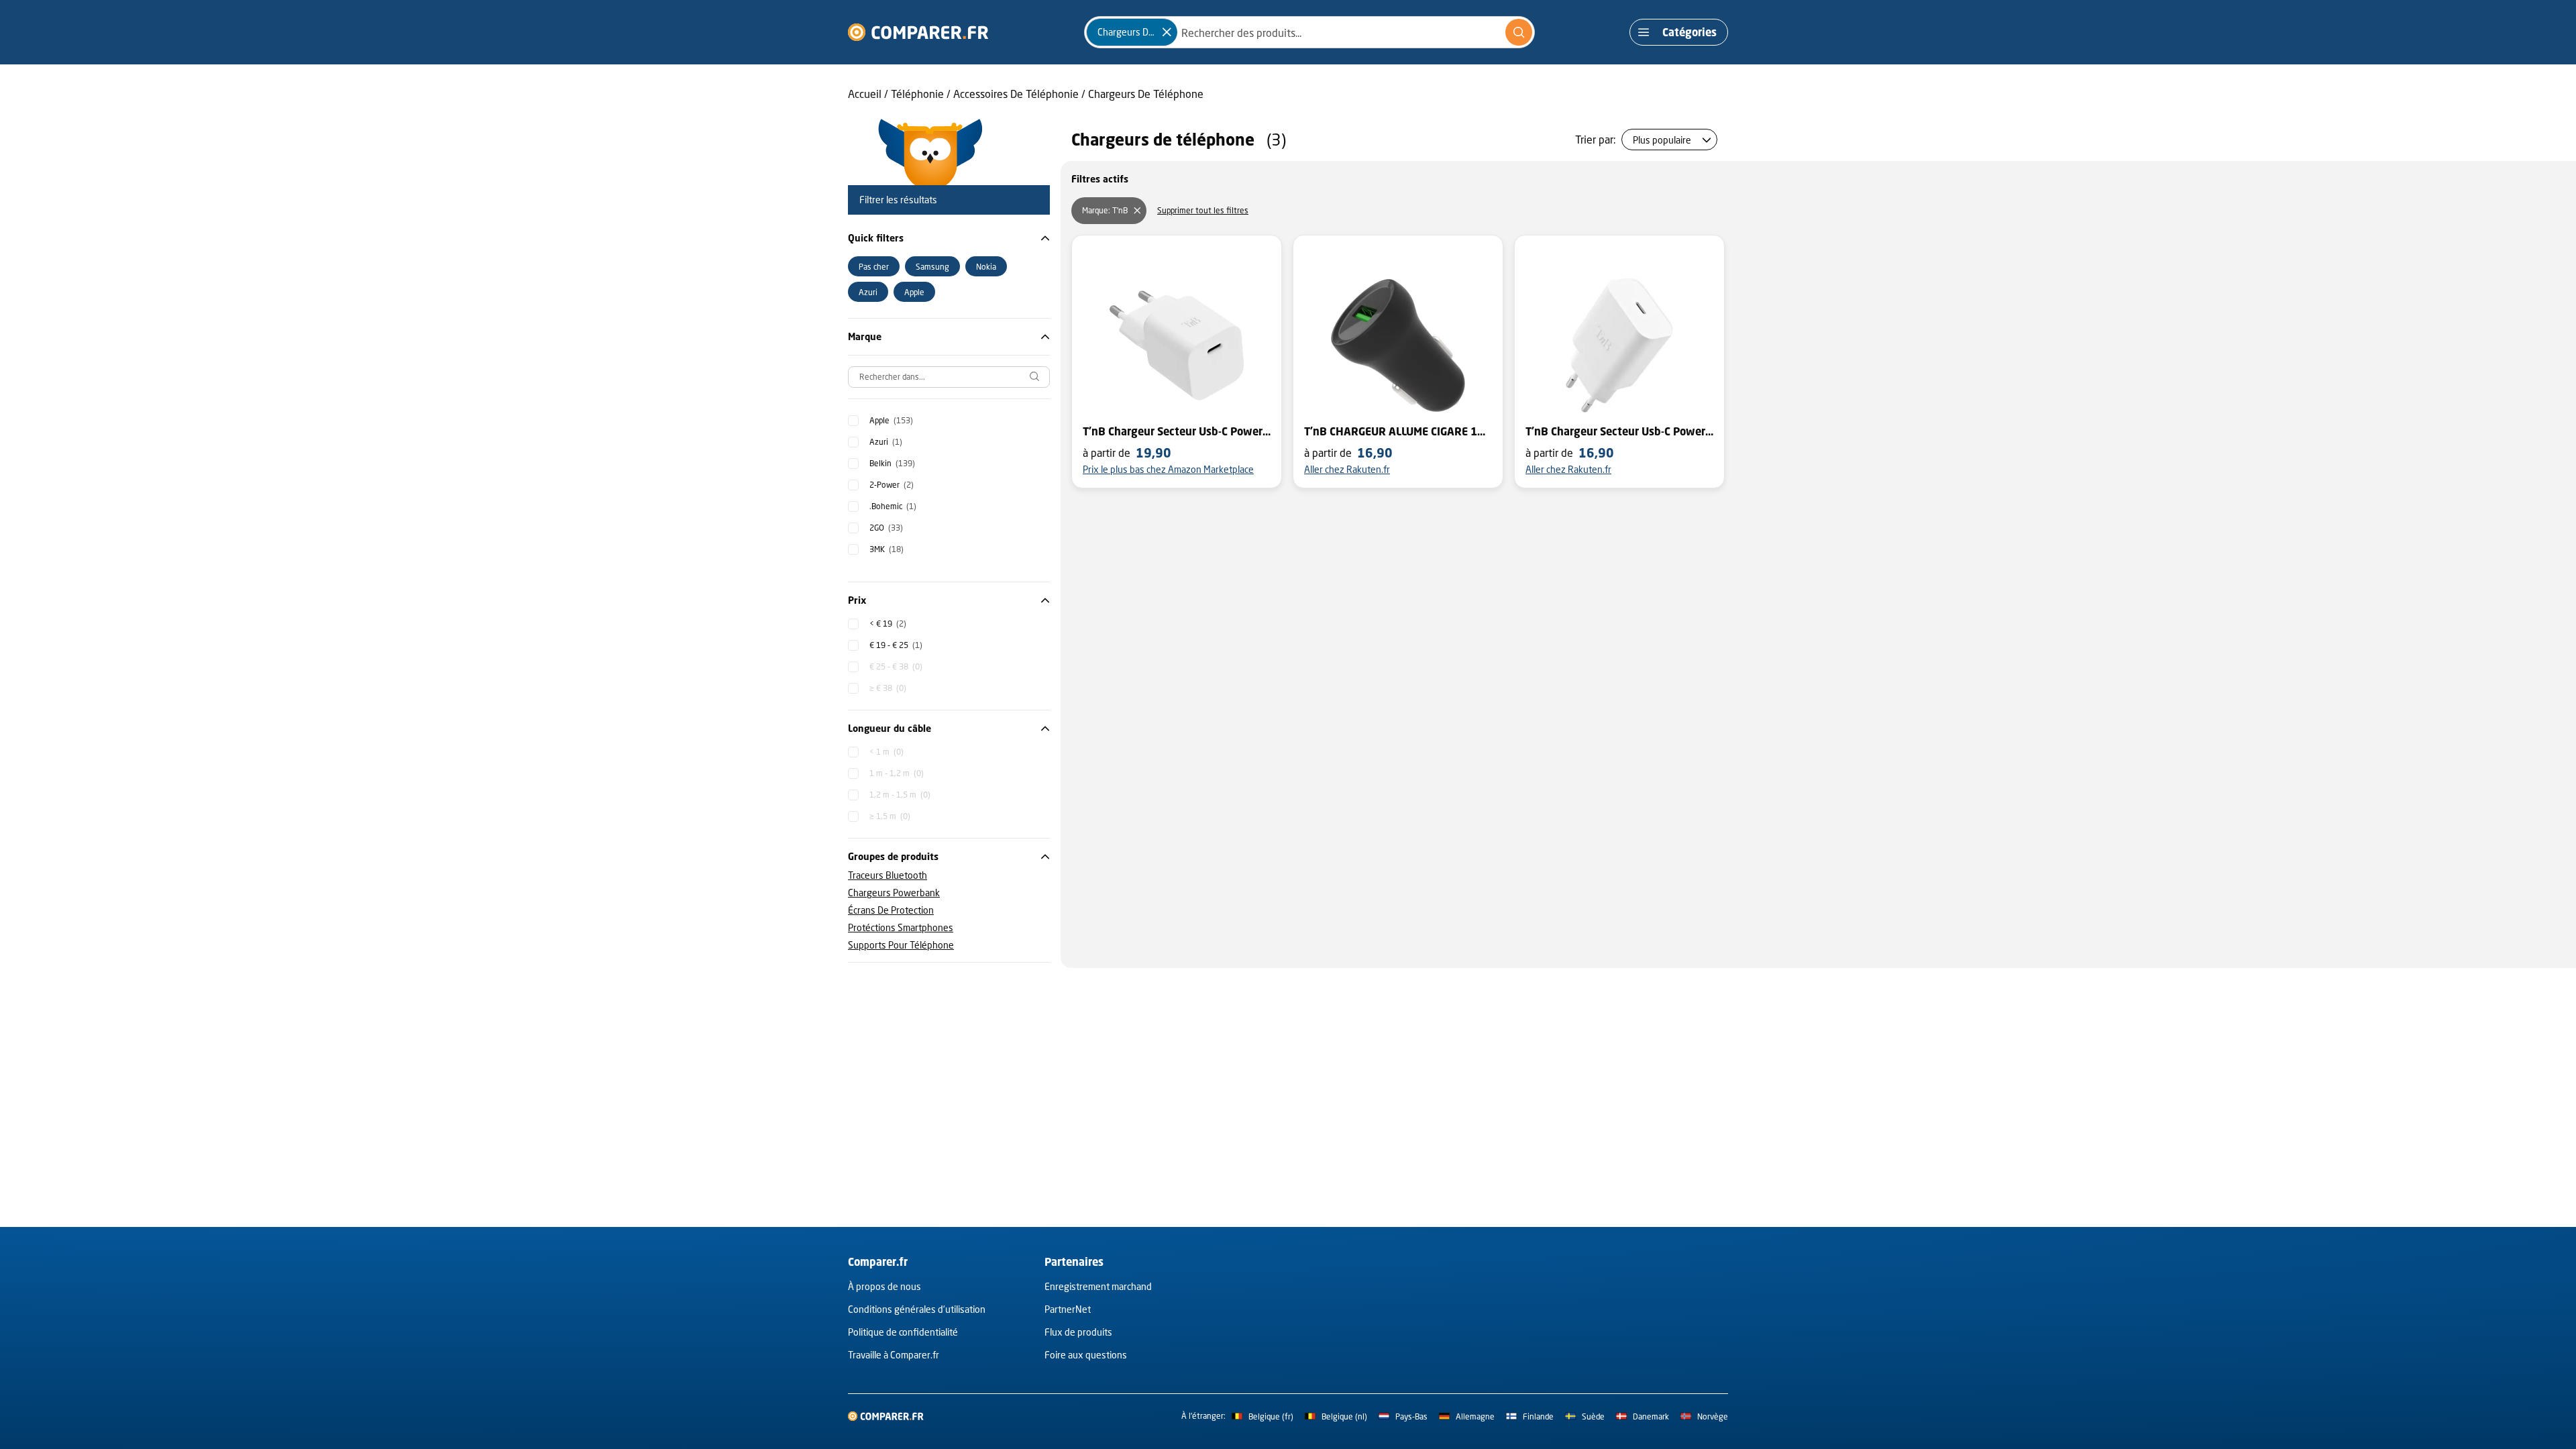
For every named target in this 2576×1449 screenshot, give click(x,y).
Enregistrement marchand (1098, 1286)
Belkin (892, 463)
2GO (886, 528)
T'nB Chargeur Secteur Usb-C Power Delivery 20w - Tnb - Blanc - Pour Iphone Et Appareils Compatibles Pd (1619, 431)
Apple (891, 420)
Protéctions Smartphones (901, 927)
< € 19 (888, 624)
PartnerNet (1068, 1309)
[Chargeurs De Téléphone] (1167, 32)
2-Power (892, 485)
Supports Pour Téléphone (901, 945)
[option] (874, 266)
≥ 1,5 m (890, 816)
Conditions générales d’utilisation (917, 1309)
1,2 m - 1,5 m (900, 795)
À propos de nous (884, 1286)
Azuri (886, 442)
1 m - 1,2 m (897, 773)
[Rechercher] (1519, 32)
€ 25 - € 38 (896, 666)
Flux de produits (1078, 1332)
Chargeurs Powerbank (894, 893)
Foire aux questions (1086, 1355)
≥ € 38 (888, 688)
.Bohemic (893, 506)
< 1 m (887, 752)
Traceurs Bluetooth (888, 875)
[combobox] (1309, 32)
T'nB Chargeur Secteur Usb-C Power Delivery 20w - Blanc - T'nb (1177, 431)
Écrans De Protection (891, 910)
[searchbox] (949, 377)
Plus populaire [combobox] (1662, 140)
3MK (887, 549)
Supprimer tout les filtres (1203, 210)
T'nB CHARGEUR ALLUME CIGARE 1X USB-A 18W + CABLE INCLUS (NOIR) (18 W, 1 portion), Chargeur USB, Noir (1398, 431)
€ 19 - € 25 (896, 645)
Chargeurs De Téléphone (1146, 94)
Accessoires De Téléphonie (1016, 94)
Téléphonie (917, 94)
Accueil (865, 94)
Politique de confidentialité (903, 1332)
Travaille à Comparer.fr (894, 1355)
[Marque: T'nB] (1137, 211)
